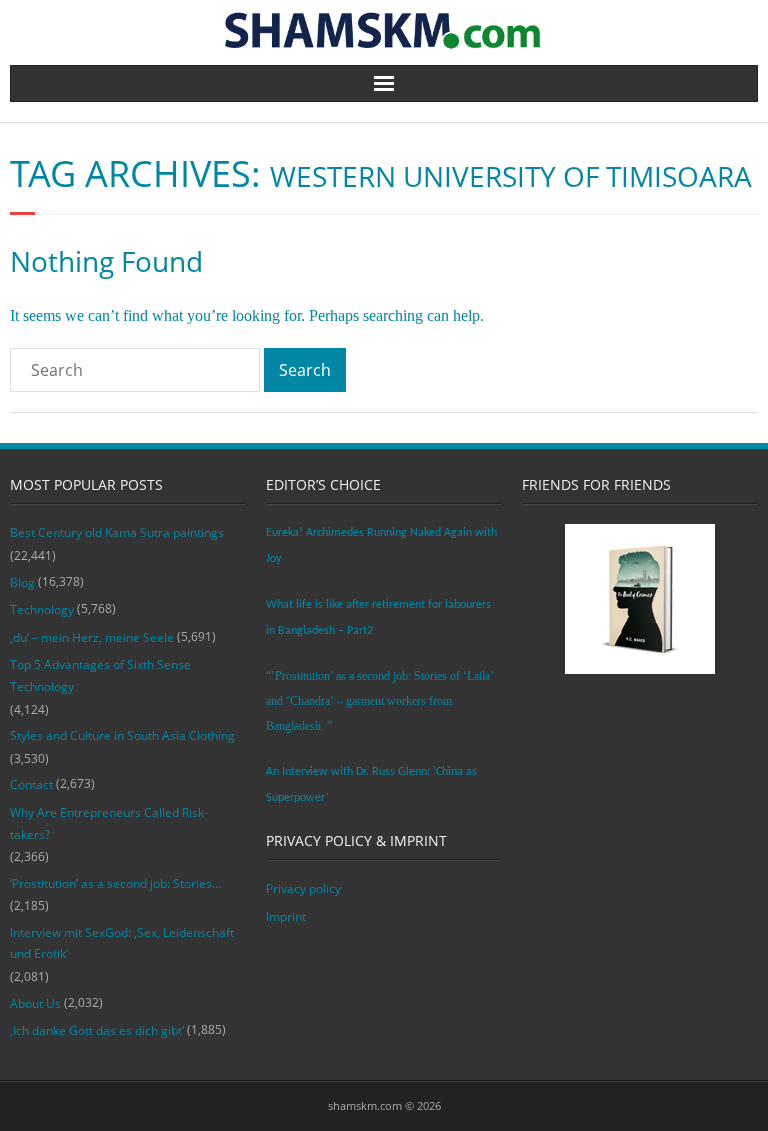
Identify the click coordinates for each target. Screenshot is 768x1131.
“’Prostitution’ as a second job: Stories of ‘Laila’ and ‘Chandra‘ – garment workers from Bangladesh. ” (379, 701)
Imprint (286, 916)
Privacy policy (303, 888)
